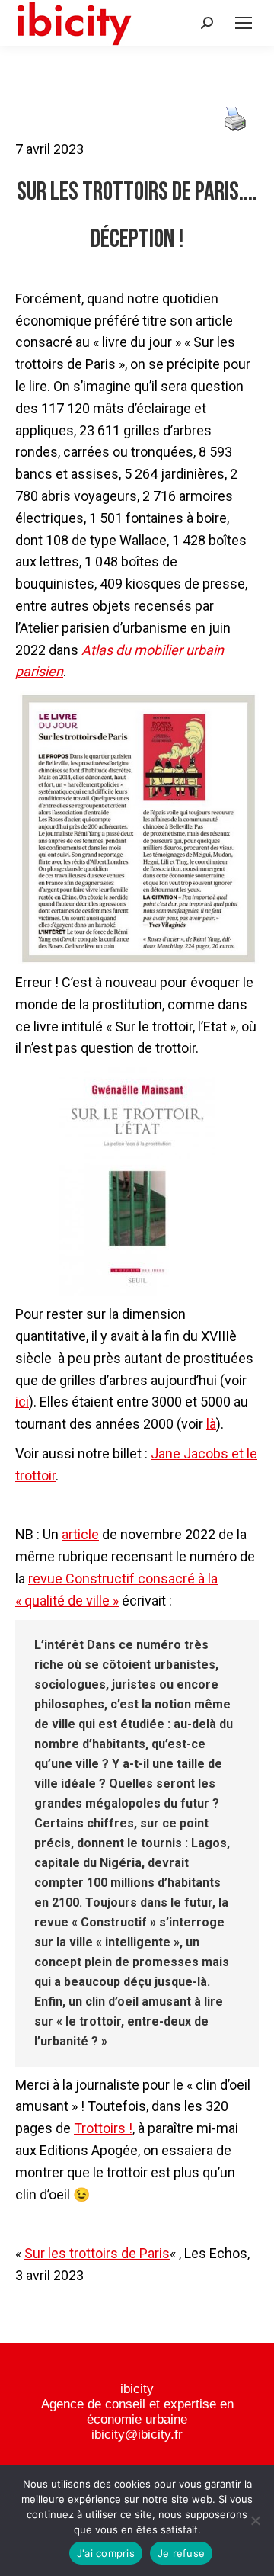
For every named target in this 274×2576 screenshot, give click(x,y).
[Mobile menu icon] (244, 23)
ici (22, 1402)
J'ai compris (106, 2553)
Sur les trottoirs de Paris (97, 2253)
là (211, 1424)
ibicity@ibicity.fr (137, 2435)
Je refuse (181, 2553)
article (80, 1534)
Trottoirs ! (103, 2128)
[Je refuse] (255, 2520)
